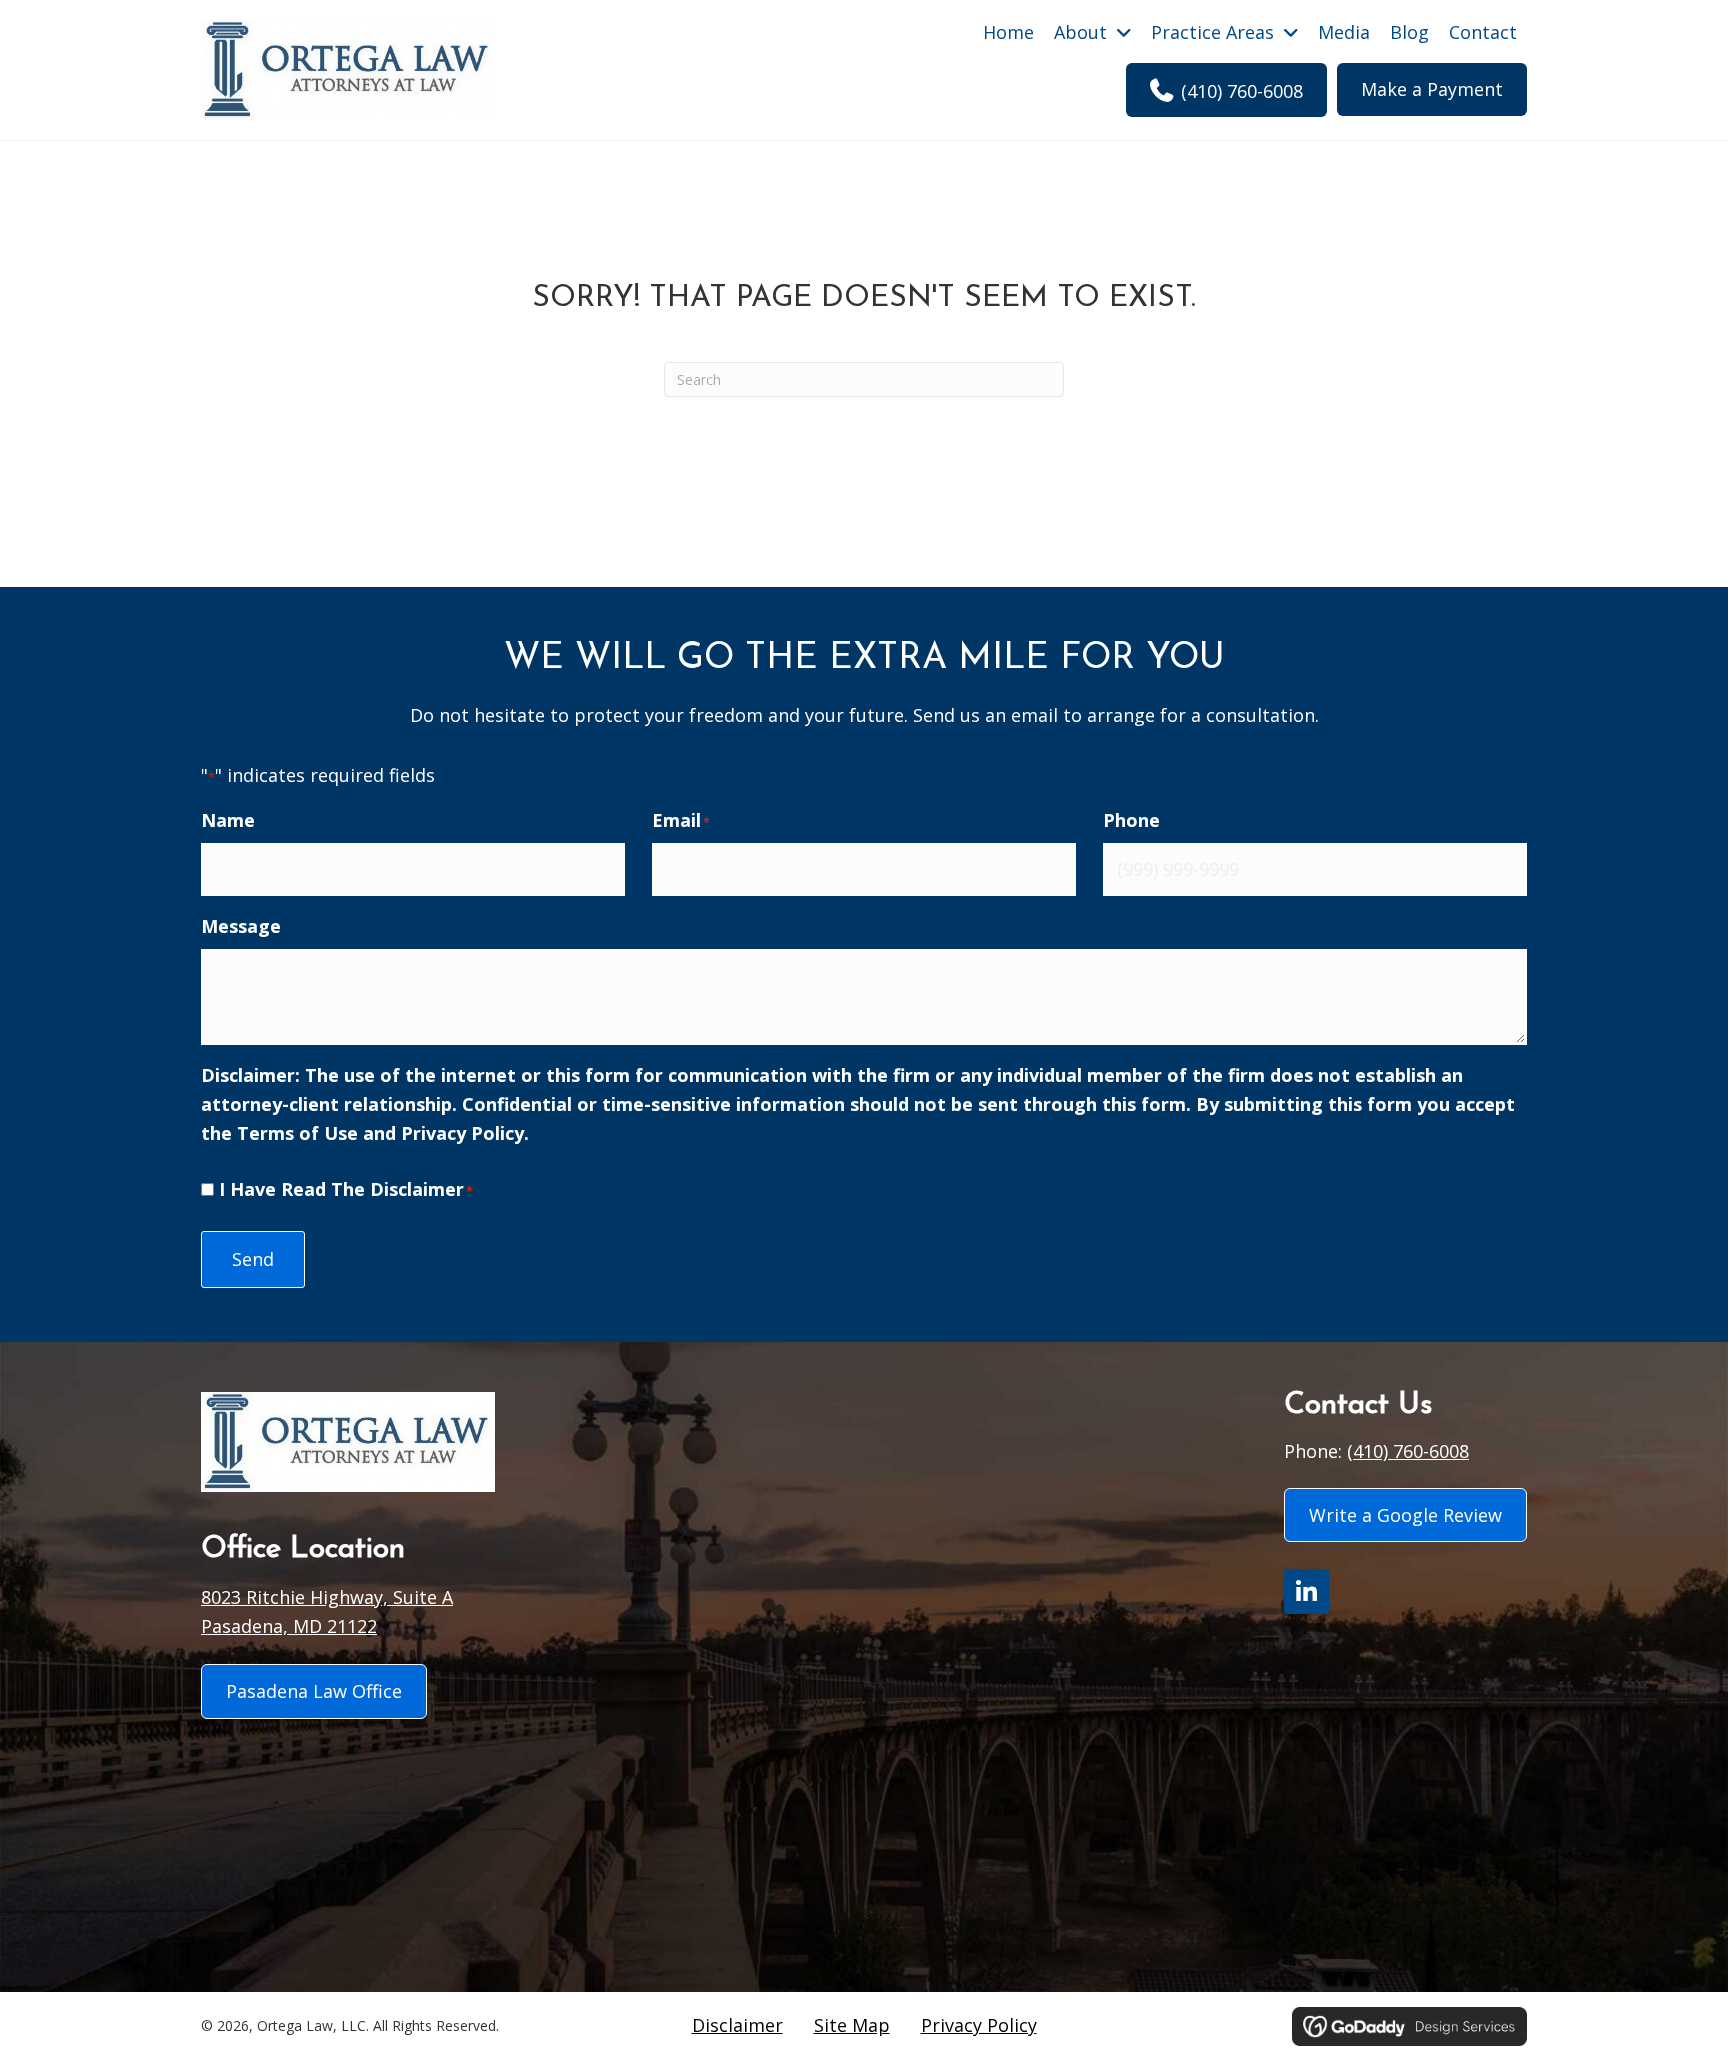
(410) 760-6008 (1408, 1451)
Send (253, 1259)
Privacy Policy (462, 1133)
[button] (1306, 1591)
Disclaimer (737, 2025)
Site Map (852, 2025)
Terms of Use (297, 1133)
